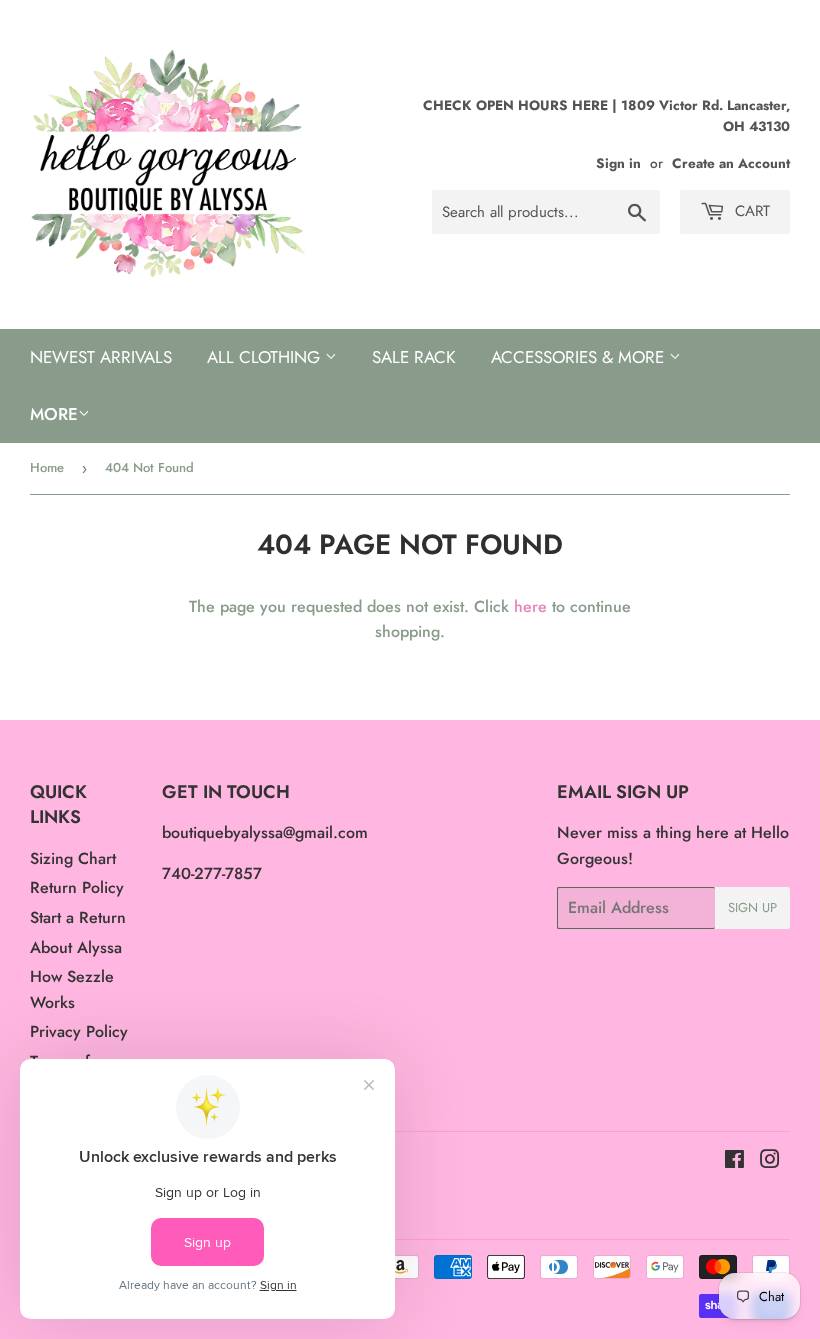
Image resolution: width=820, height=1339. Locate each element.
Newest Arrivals (101, 357)
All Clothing (266, 357)
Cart (750, 211)
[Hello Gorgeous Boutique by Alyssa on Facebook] (734, 1161)
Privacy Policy (79, 1031)
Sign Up (752, 907)
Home (47, 467)
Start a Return (78, 917)
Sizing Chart (73, 858)
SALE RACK (414, 357)
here (530, 606)
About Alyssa (76, 947)
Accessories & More (580, 357)
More (54, 414)
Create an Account (731, 163)
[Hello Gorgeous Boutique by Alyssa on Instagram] (770, 1161)
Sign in (618, 163)
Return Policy (77, 887)
